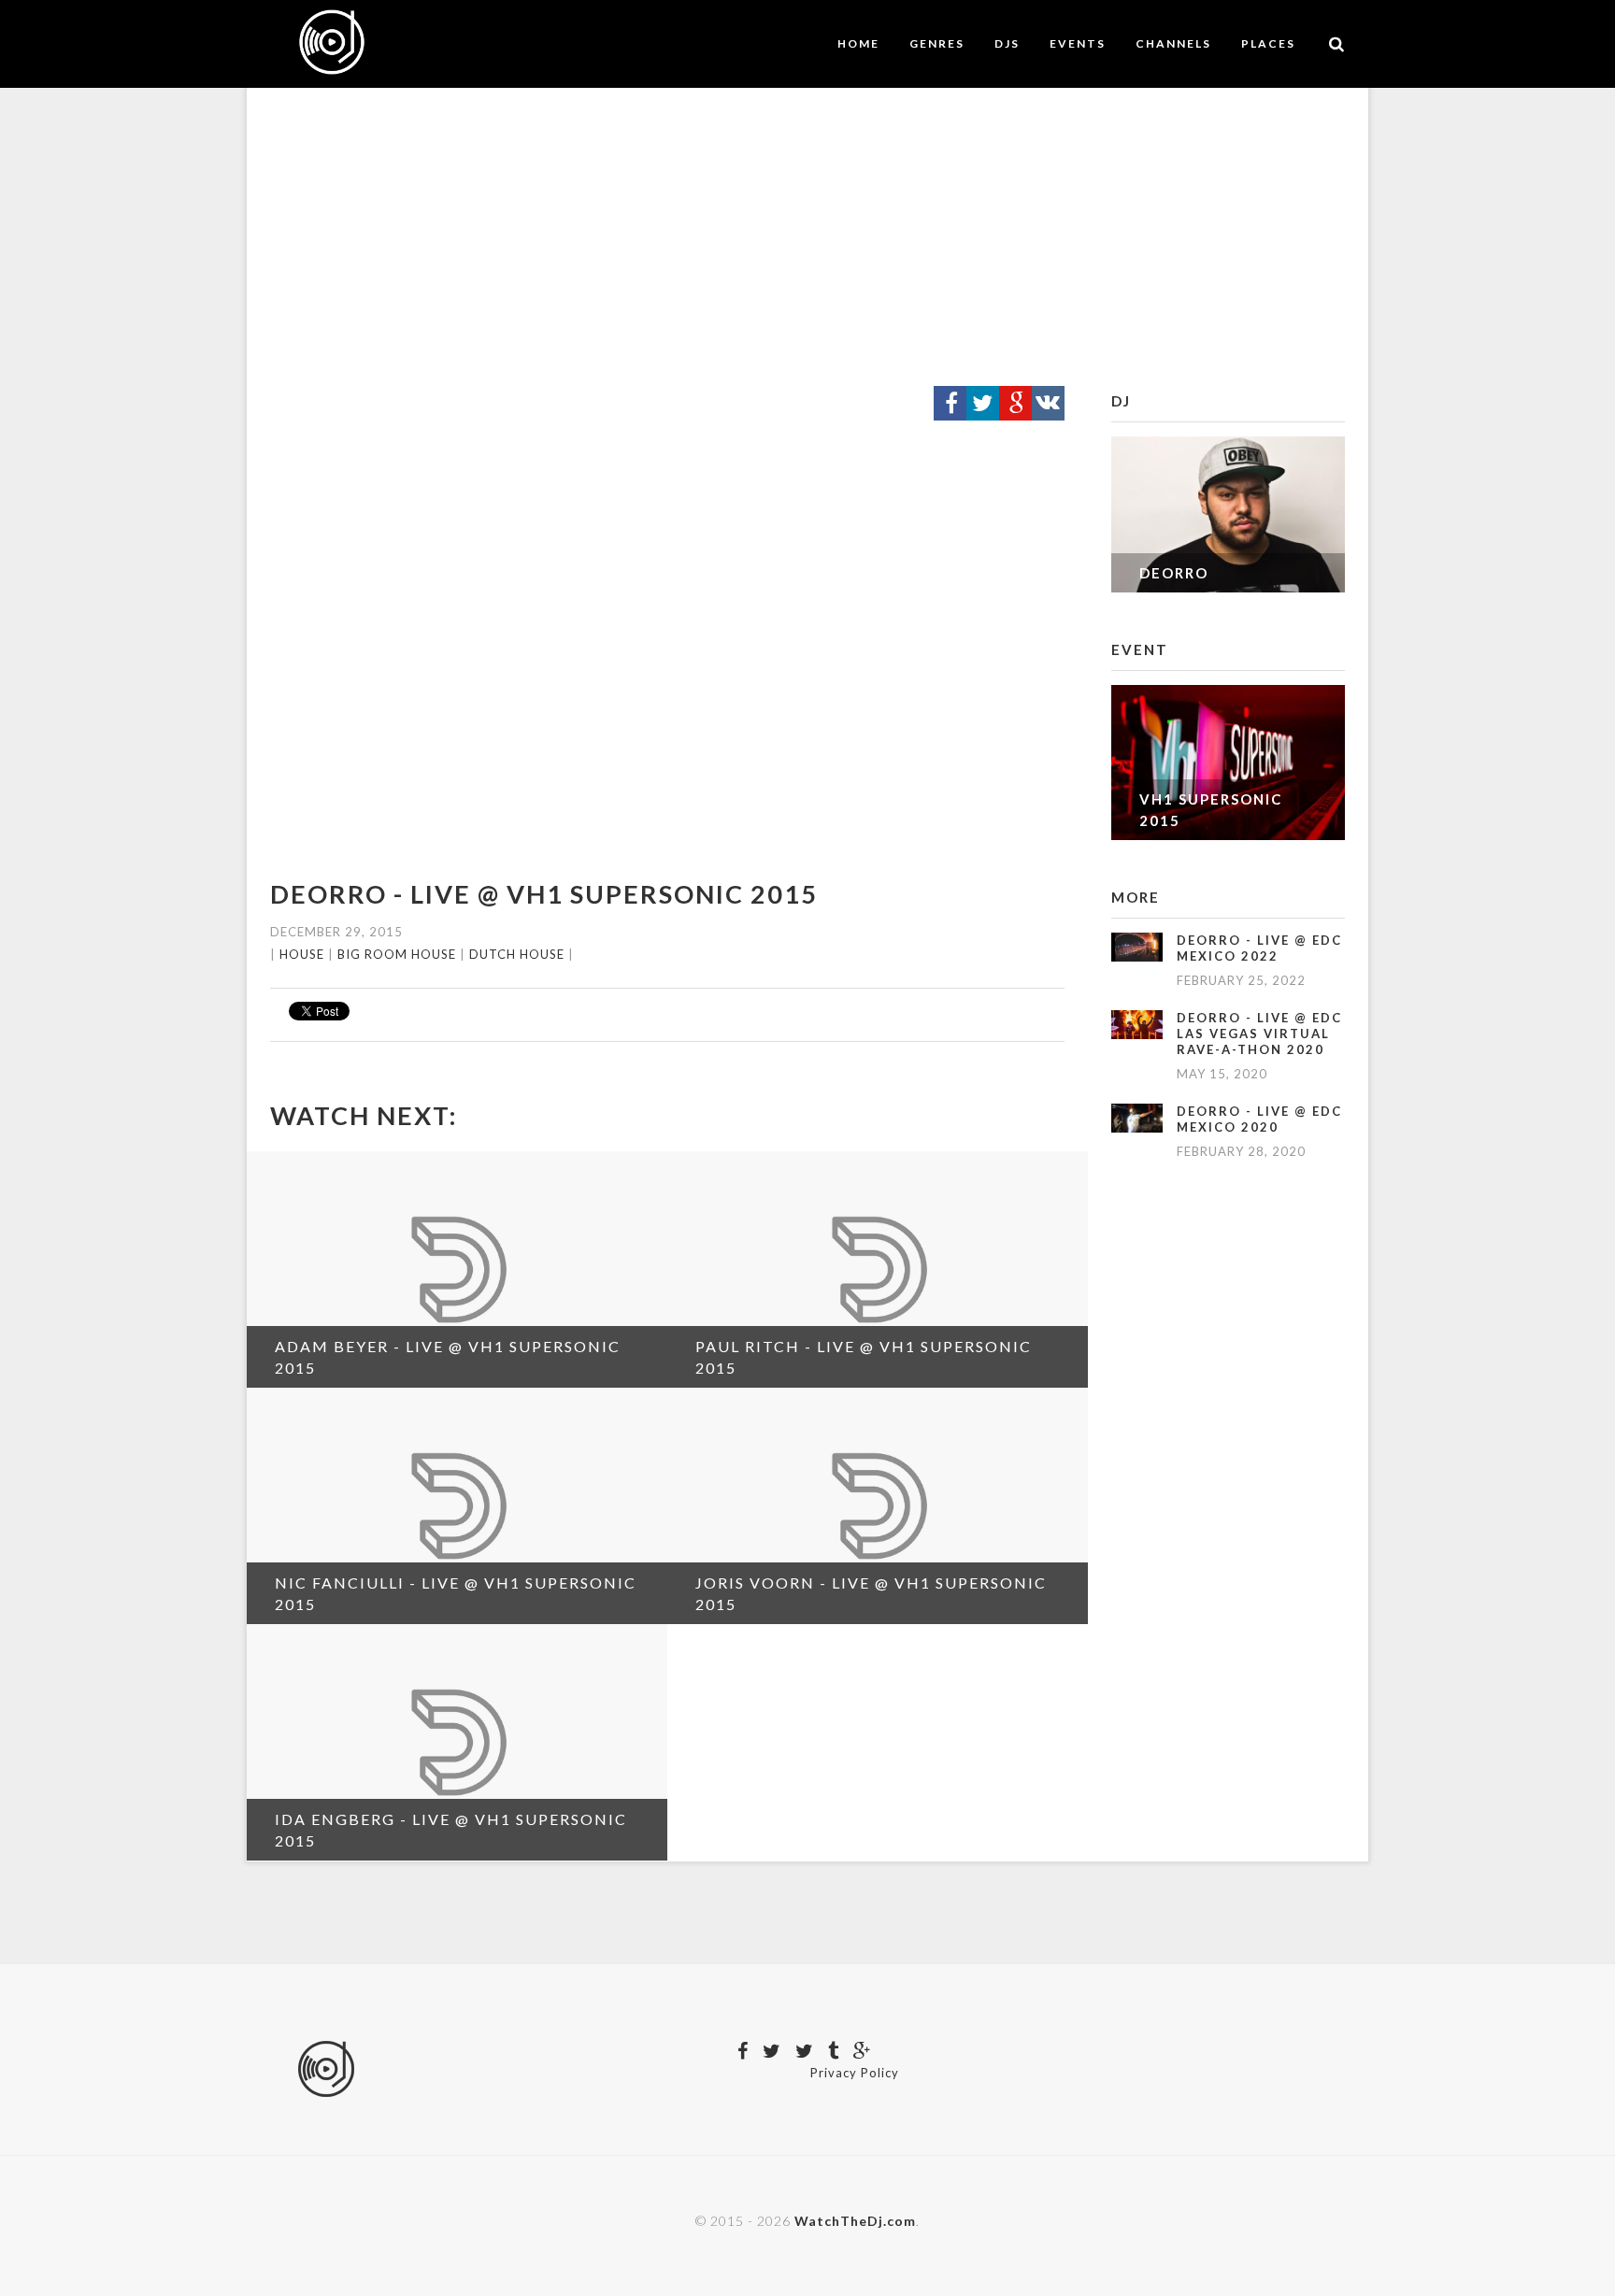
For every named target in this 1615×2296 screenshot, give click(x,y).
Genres (937, 43)
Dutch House (517, 954)
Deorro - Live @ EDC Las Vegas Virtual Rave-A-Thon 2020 (1259, 1034)
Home (858, 43)
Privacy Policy (855, 2073)
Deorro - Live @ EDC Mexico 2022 (1259, 948)
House (302, 954)
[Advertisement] (807, 237)
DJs (1007, 43)
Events (1078, 43)
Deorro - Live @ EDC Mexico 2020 (1259, 1119)
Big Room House (397, 954)
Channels (1173, 43)
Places (1268, 43)
